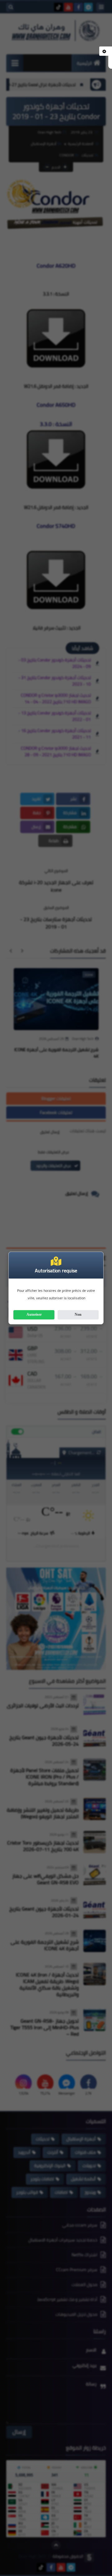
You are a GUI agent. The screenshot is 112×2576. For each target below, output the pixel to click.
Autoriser (34, 1314)
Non (78, 1314)
